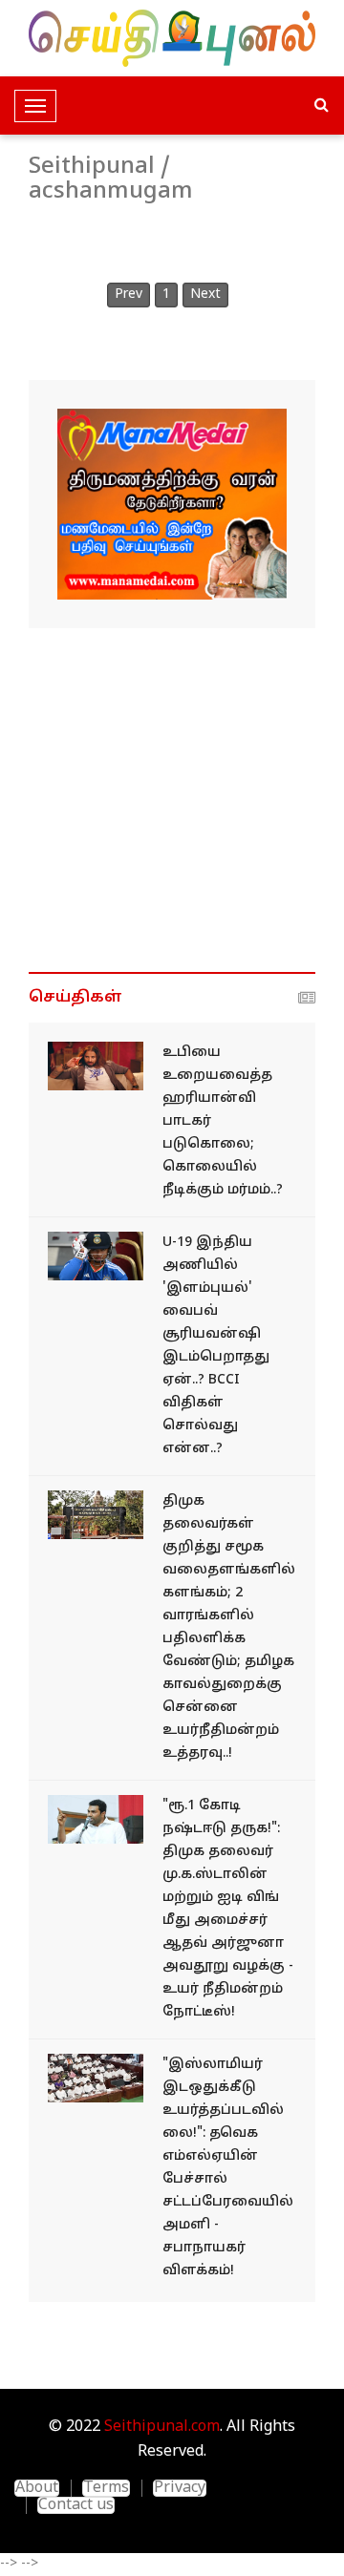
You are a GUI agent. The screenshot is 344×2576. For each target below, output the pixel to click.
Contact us (76, 2505)
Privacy (180, 2488)
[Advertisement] (172, 800)
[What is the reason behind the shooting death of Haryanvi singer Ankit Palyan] (96, 1066)
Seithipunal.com (162, 2427)
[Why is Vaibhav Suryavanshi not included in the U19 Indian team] (96, 1256)
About (37, 2488)
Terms (106, 2488)
